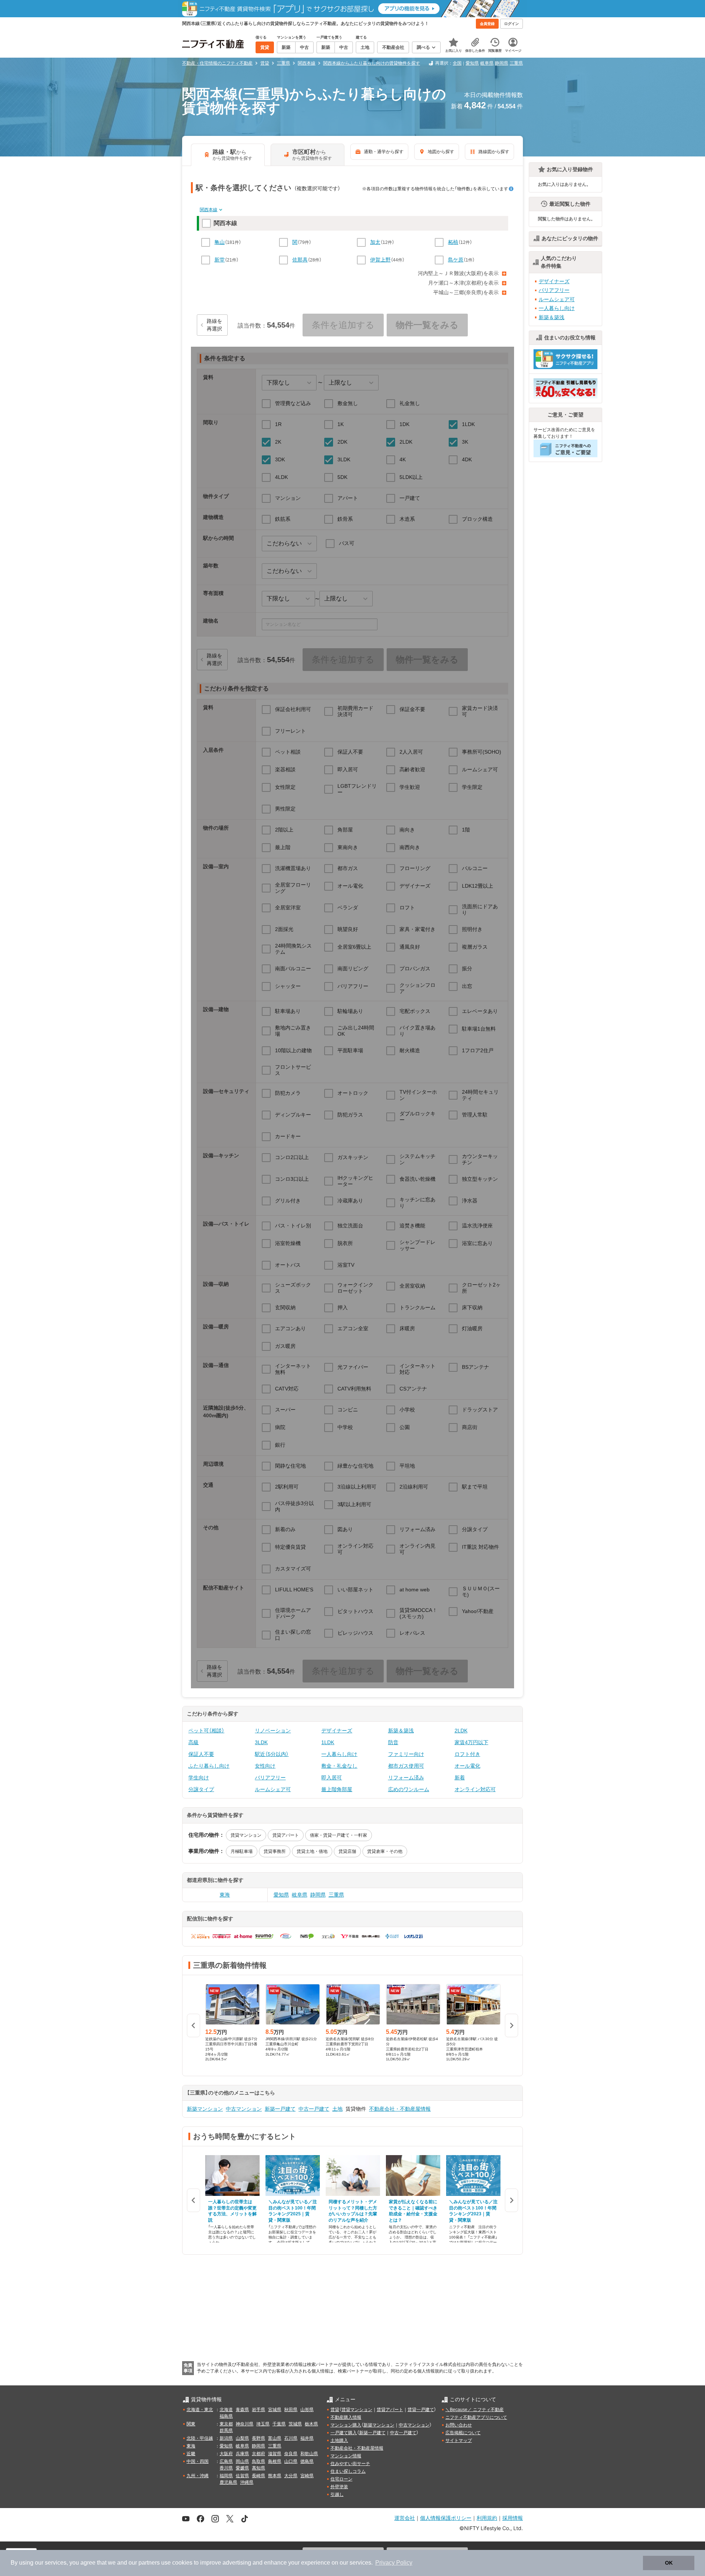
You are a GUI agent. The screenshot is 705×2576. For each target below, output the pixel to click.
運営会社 (405, 2518)
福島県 (226, 2416)
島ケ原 (456, 260)
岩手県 (258, 2410)
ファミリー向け (406, 1754)
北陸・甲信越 (200, 2438)
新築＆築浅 (401, 1731)
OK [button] (669, 2563)
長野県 (258, 2438)
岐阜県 (487, 63)
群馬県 (226, 2431)
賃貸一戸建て (421, 2410)
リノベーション (273, 1731)
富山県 (275, 2438)
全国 (457, 63)
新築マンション (205, 2109)
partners (149, 2563)
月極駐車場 (242, 1851)
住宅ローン (341, 2479)
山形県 (307, 2410)
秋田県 (291, 2410)
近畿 (191, 2454)
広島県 (226, 2461)
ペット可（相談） (206, 1731)
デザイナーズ (337, 1731)
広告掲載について (463, 2433)
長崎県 (258, 2476)
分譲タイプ (201, 1789)
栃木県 (311, 2424)
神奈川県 (245, 2424)
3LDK (261, 1742)
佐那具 (300, 260)
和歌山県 (309, 2454)
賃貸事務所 (275, 1851)
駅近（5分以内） (272, 1754)
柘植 (453, 242)
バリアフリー (270, 1778)
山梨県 (242, 2438)
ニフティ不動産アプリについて (476, 2417)
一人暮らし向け (339, 1754)
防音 (393, 1742)
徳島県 (307, 2461)
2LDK (461, 1731)
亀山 (220, 242)
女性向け (265, 1766)
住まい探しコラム (348, 2471)
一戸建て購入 (344, 2433)
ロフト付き (467, 1754)
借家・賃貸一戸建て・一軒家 (339, 1835)
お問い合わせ (459, 2425)
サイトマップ (459, 2440)
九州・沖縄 (198, 2476)
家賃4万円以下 (471, 1742)
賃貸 (335, 2410)
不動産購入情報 (346, 2417)
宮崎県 (307, 2476)
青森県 (242, 2410)
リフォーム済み (406, 1778)
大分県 (291, 2476)
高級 (194, 1742)
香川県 (226, 2468)
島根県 (275, 2461)
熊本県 (275, 2476)
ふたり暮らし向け (209, 1766)
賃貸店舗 (347, 1851)
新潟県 (226, 2438)
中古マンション (244, 2109)
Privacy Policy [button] (394, 2563)
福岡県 (226, 2476)
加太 (375, 242)
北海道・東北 (200, 2410)
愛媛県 (242, 2468)
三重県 (516, 63)
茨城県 (295, 2424)
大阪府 (226, 2454)
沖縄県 (247, 2482)
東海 (225, 1895)
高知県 (258, 2468)
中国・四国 (198, 2461)
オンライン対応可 (475, 1789)
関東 (191, 2424)
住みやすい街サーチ (350, 2464)
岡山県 (242, 2461)
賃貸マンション (246, 1835)
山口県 (291, 2461)
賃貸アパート (286, 1835)
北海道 (226, 2410)
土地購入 (339, 2440)
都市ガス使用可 (406, 1766)
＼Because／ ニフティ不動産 (475, 2410)
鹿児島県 (228, 2482)
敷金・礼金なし (339, 1766)
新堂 (220, 260)
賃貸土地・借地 (312, 1851)
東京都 (226, 2424)
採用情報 (513, 2518)
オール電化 (467, 1766)
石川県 (291, 2438)
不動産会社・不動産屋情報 (400, 2109)
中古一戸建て (314, 2109)
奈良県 (291, 2454)
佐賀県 (242, 2476)
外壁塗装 (339, 2487)
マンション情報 (346, 2456)
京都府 (258, 2454)
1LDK (328, 1742)
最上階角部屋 (337, 1789)
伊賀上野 (380, 260)
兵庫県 (242, 2454)
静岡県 (502, 63)
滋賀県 (275, 2454)
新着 (460, 1778)
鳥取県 (258, 2461)
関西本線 (209, 210)
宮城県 (275, 2410)
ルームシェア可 (273, 1789)
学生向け (199, 1778)
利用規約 (487, 2518)
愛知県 (472, 63)
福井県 (307, 2438)
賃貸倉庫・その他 (385, 1851)
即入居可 (332, 1778)
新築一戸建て (280, 2109)
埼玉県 (263, 2424)
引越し (337, 2494)
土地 (337, 2109)
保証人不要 (201, 1754)
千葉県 (279, 2424)
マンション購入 (346, 2425)
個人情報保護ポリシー (446, 2518)
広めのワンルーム (409, 1789)
